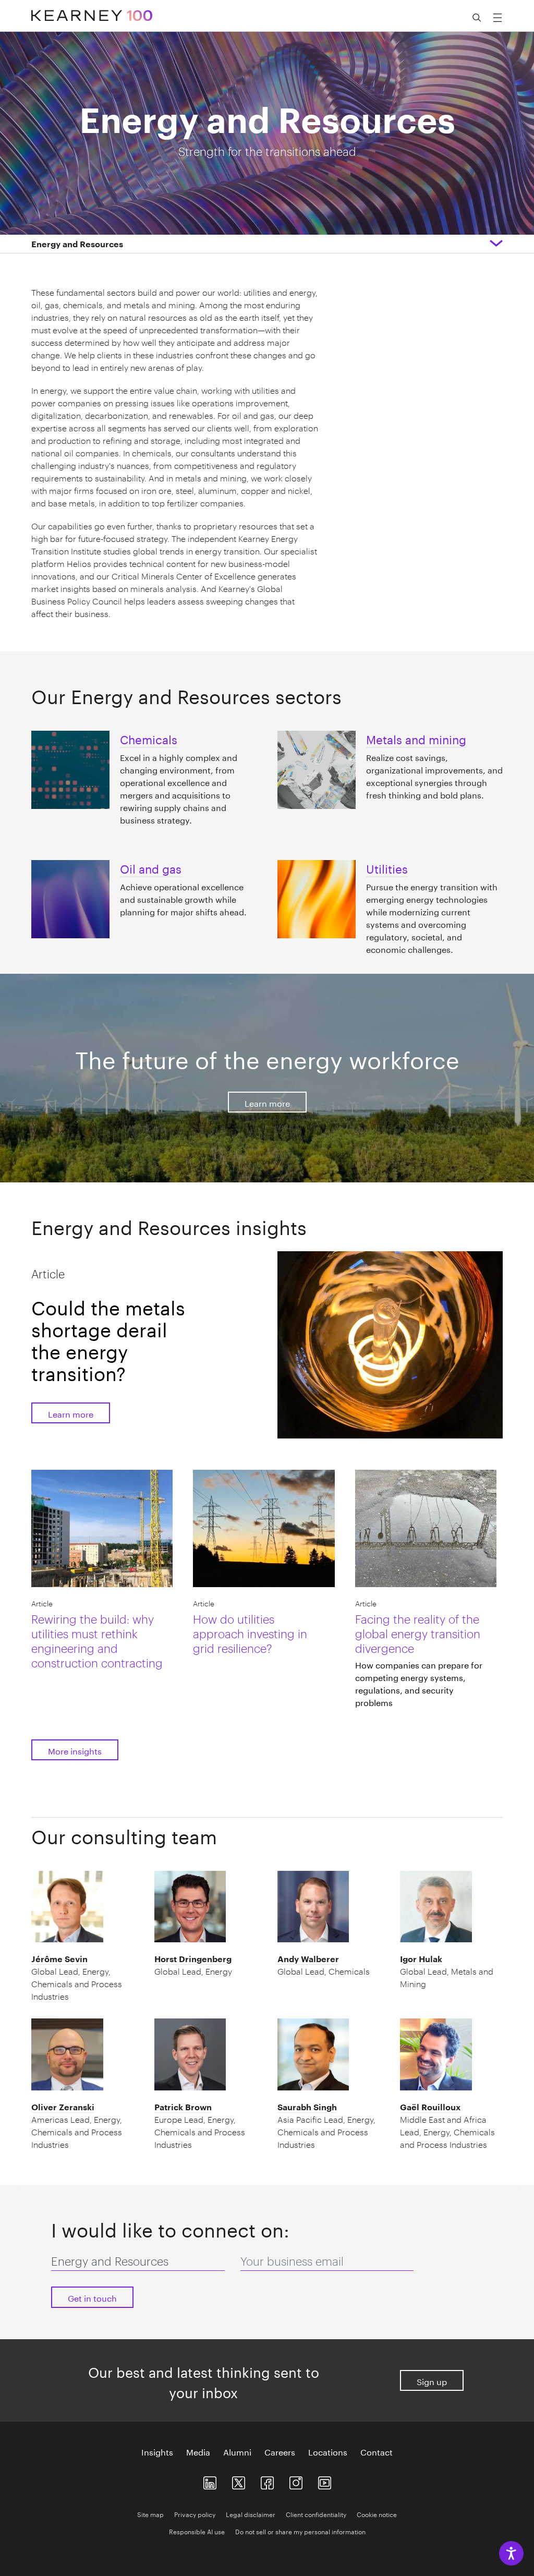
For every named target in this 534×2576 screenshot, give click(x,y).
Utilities (387, 867)
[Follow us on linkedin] (210, 2481)
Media (198, 2451)
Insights (157, 2451)
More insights (75, 1750)
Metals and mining (416, 738)
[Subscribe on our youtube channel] (325, 2481)
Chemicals (149, 738)
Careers (280, 2451)
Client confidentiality (316, 2514)
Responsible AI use (197, 2531)
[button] (77, 244)
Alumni (237, 2451)
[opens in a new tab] (296, 2481)
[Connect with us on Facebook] (267, 2481)
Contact (377, 2451)
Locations (328, 2451)
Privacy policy (195, 2514)
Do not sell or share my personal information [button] (300, 2531)
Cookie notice (377, 2514)
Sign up (432, 2381)
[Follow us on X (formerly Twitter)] (239, 2481)
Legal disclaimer (251, 2514)
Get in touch (92, 2297)
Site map (150, 2514)
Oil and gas (151, 867)
